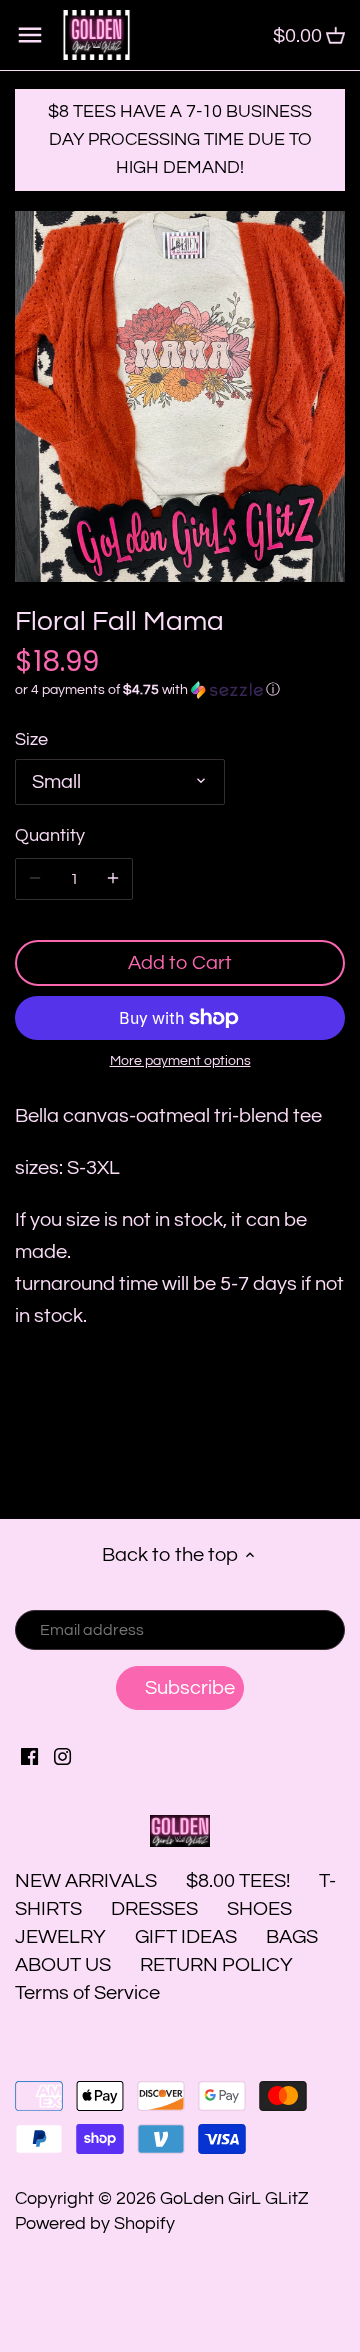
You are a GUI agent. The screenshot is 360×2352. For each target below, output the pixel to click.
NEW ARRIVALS (86, 1881)
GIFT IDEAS (186, 1937)
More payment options (180, 1061)
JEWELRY (60, 1937)
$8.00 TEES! (240, 1881)
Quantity (50, 835)
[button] (180, 690)
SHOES (259, 1909)
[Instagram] (62, 1756)
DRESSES (154, 1909)
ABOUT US (63, 1965)
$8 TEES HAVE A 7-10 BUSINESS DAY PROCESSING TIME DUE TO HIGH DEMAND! (180, 139)
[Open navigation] (30, 35)
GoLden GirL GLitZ (234, 2198)
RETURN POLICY (216, 1965)
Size (31, 739)
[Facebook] (29, 1756)
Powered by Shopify (95, 2223)
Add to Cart (180, 963)
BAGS (292, 1937)
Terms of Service (87, 1993)
